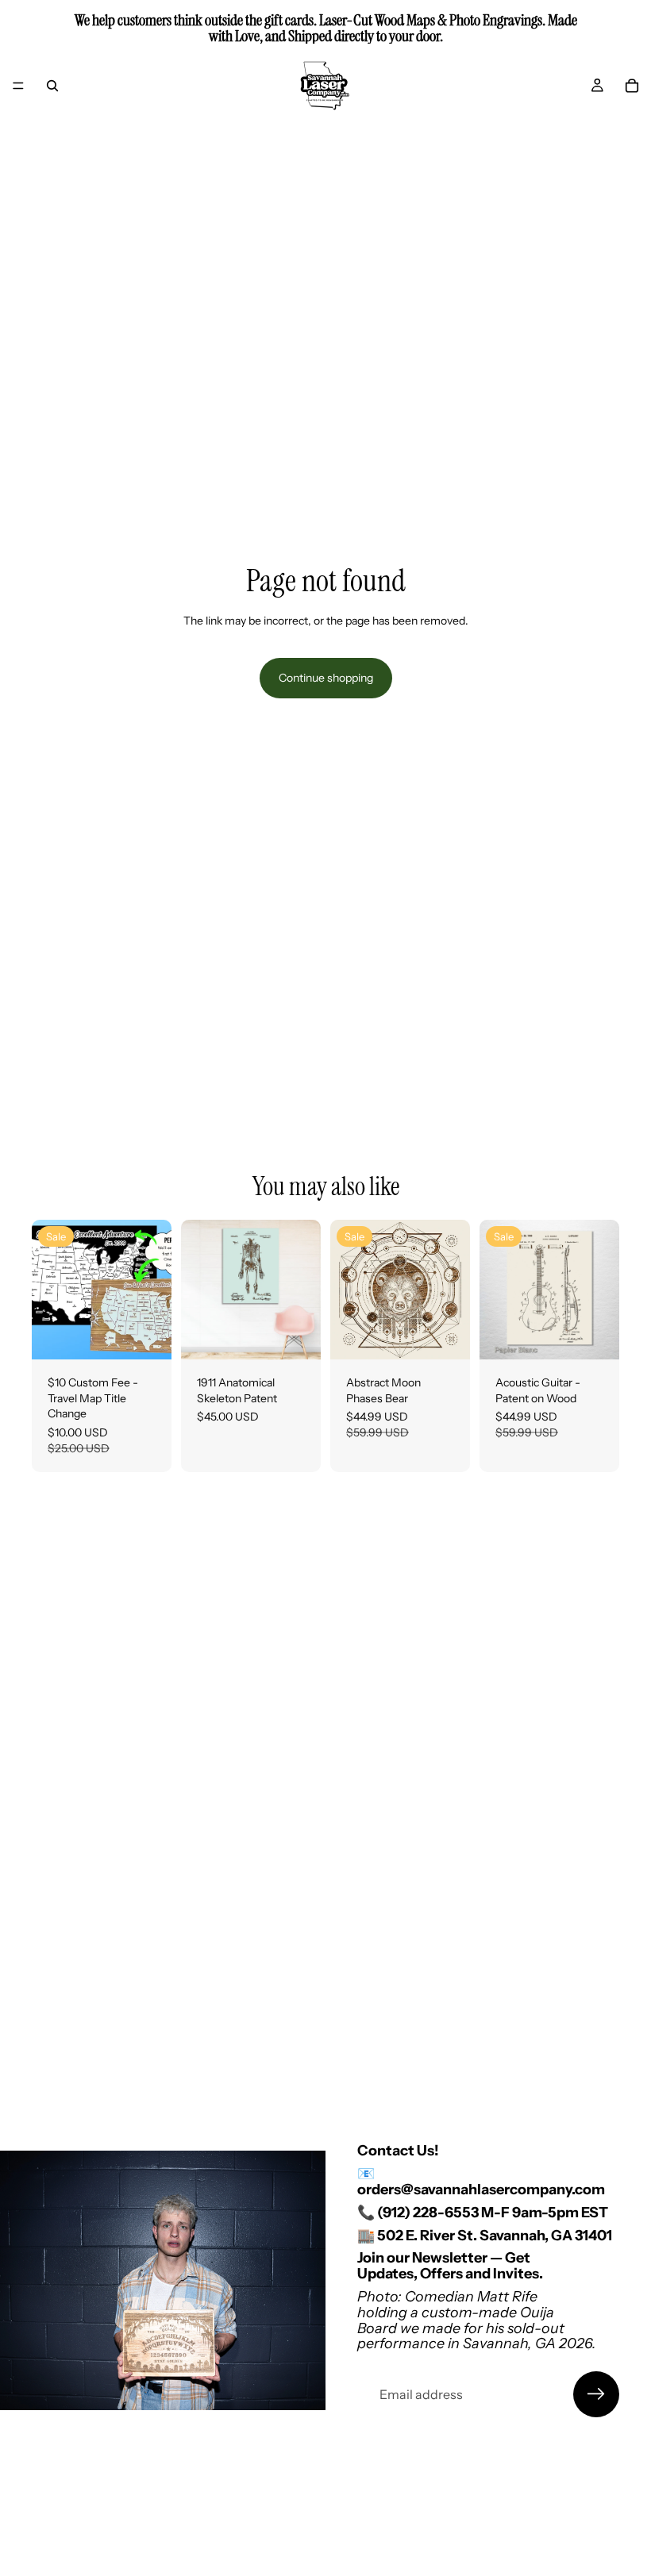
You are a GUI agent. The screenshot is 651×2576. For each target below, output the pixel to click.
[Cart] (632, 86)
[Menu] (18, 86)
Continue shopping (326, 678)
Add (160, 1335)
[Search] (52, 86)
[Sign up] (596, 2394)
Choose (310, 1335)
